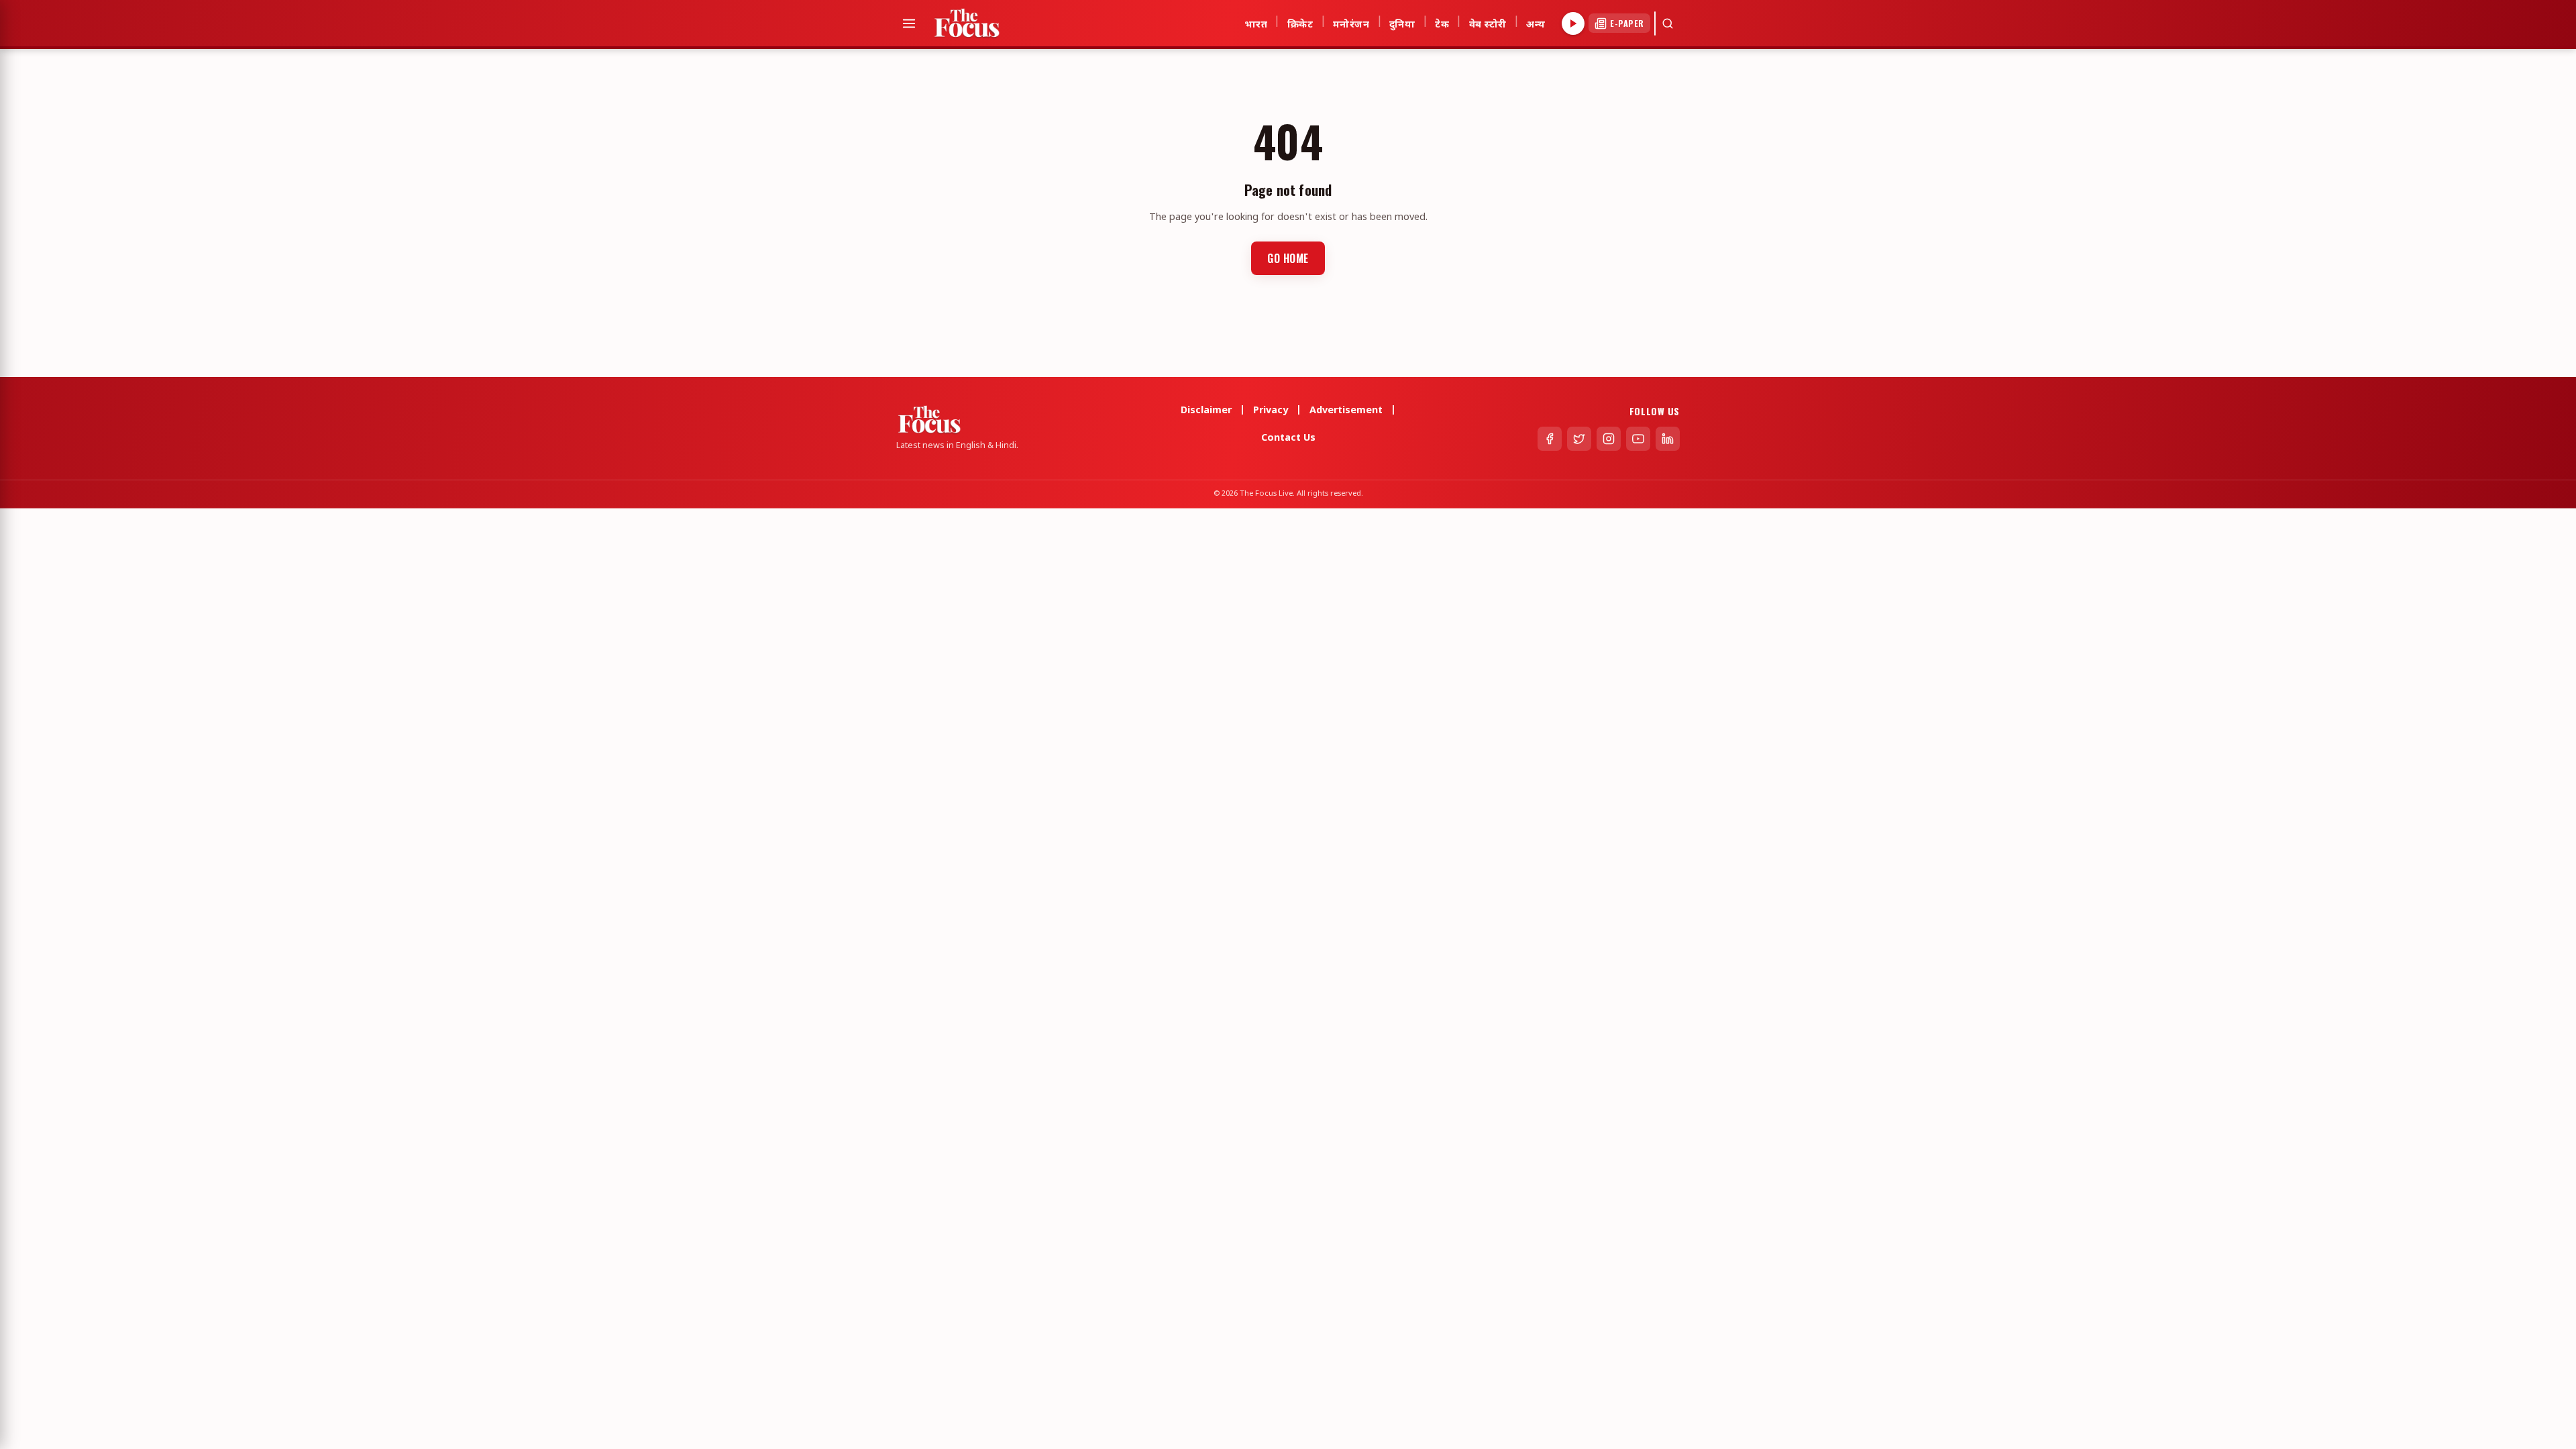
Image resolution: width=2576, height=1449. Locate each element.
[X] (1579, 439)
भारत (1256, 23)
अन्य (1536, 23)
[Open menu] (909, 23)
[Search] (1668, 23)
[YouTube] (1638, 439)
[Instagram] (1609, 439)
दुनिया (1402, 23)
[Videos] (1573, 23)
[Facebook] (1550, 439)
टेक (1442, 23)
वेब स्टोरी (1488, 23)
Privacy (1271, 411)
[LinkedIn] (1668, 439)
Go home (1288, 258)
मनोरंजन (1351, 23)
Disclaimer (1206, 411)
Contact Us (1288, 438)
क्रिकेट (1300, 23)
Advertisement (1346, 411)
